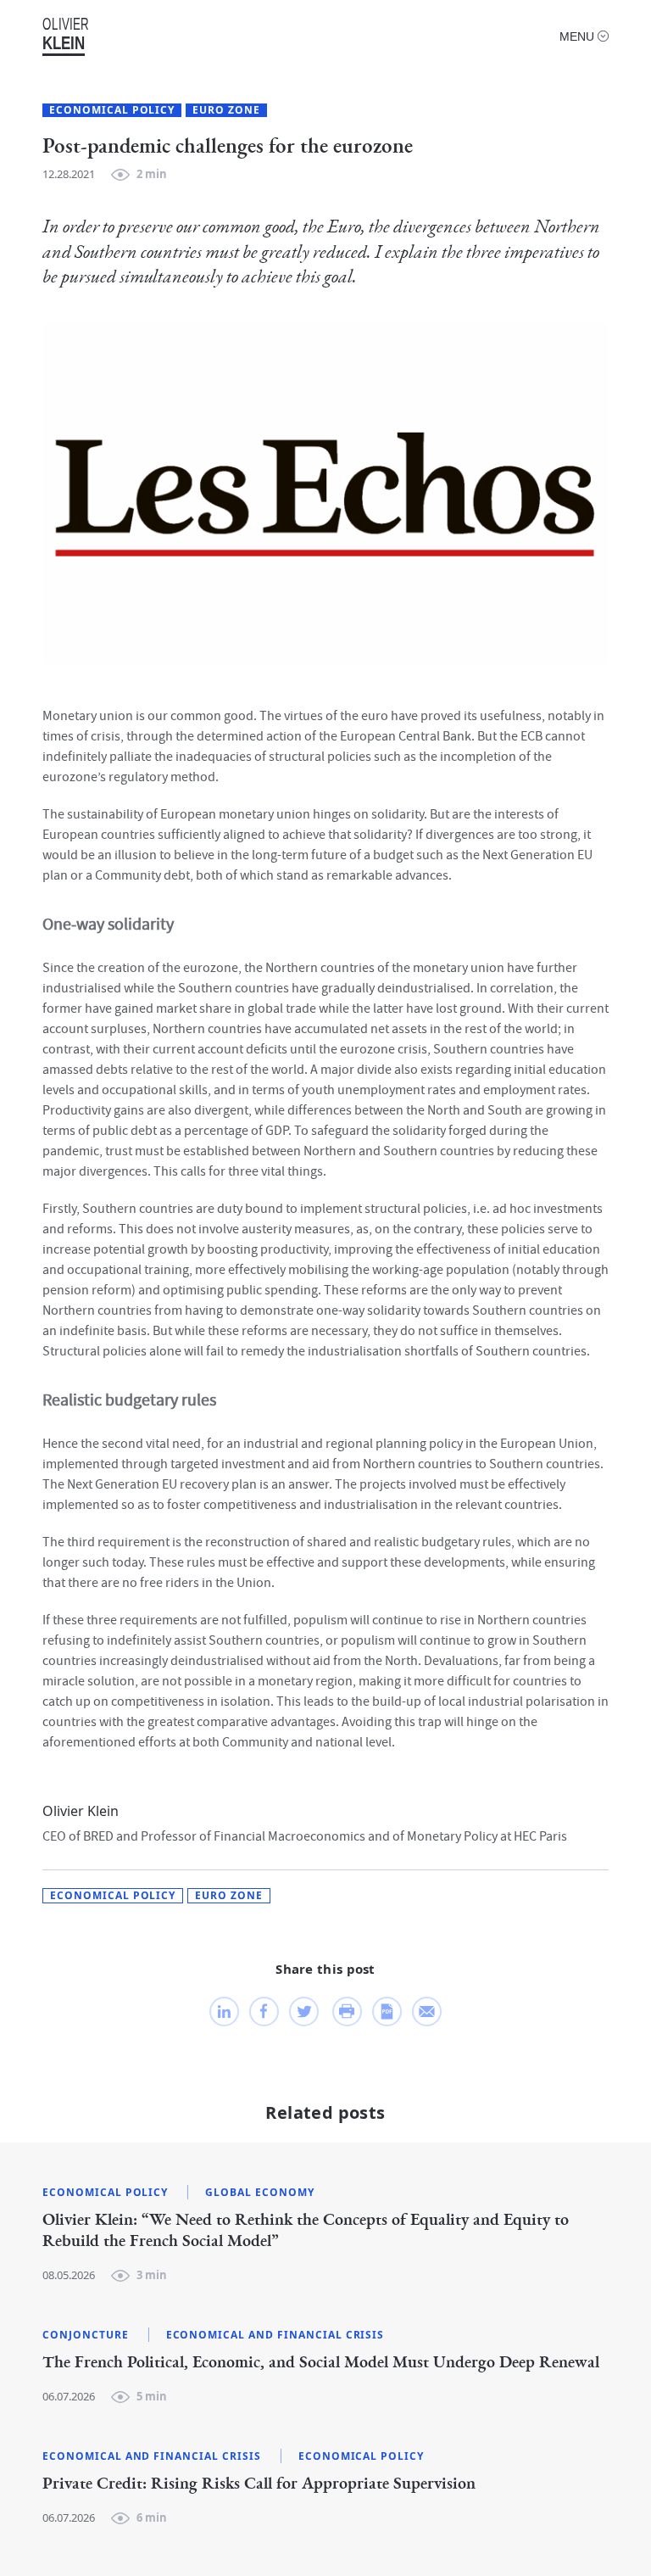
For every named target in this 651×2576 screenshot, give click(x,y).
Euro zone (226, 110)
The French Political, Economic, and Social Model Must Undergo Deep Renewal (321, 2362)
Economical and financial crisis (275, 2335)
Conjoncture (86, 2335)
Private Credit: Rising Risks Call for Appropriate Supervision (259, 2484)
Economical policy (112, 110)
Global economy (259, 2193)
